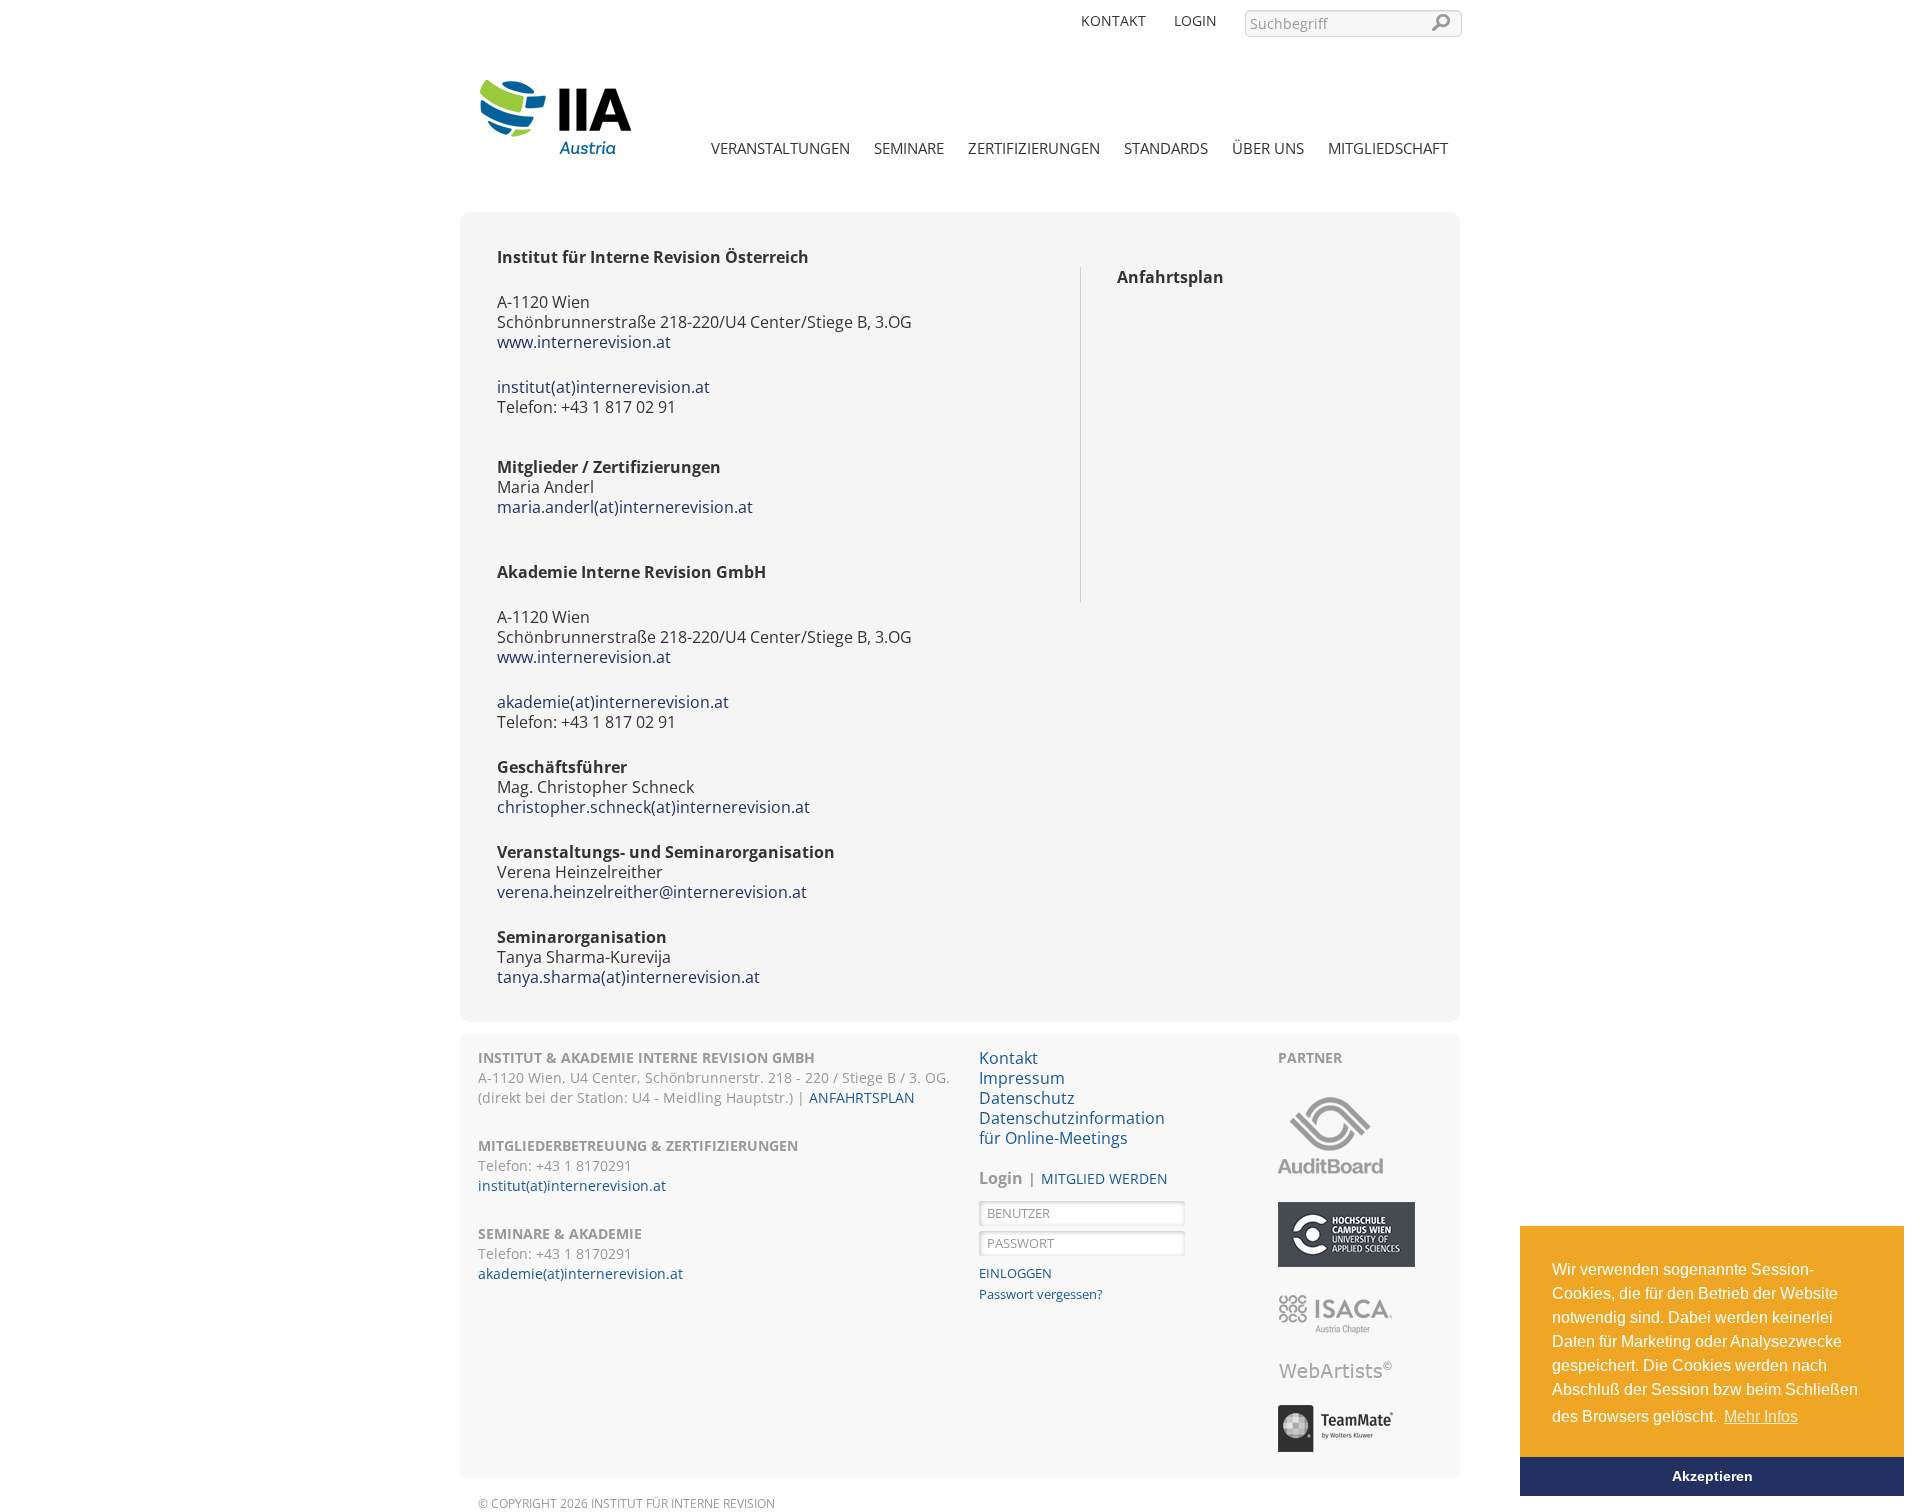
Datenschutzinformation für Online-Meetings (1072, 1128)
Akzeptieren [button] (1712, 1476)
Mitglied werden (1104, 1178)
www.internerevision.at (584, 342)
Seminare (909, 148)
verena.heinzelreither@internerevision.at (652, 892)
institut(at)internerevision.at (603, 387)
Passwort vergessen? (1041, 1294)
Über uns (1268, 148)
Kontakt (1113, 20)
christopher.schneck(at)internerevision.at (653, 807)
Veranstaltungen (780, 148)
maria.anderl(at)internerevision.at (625, 507)
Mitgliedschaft (1388, 148)
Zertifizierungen (1034, 148)
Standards (1166, 148)
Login (1195, 20)
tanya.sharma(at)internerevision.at (628, 977)
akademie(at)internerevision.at (613, 702)
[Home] (555, 105)
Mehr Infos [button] (1761, 1416)
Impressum (1022, 1078)
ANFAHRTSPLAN (862, 1097)
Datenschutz (1027, 1098)
